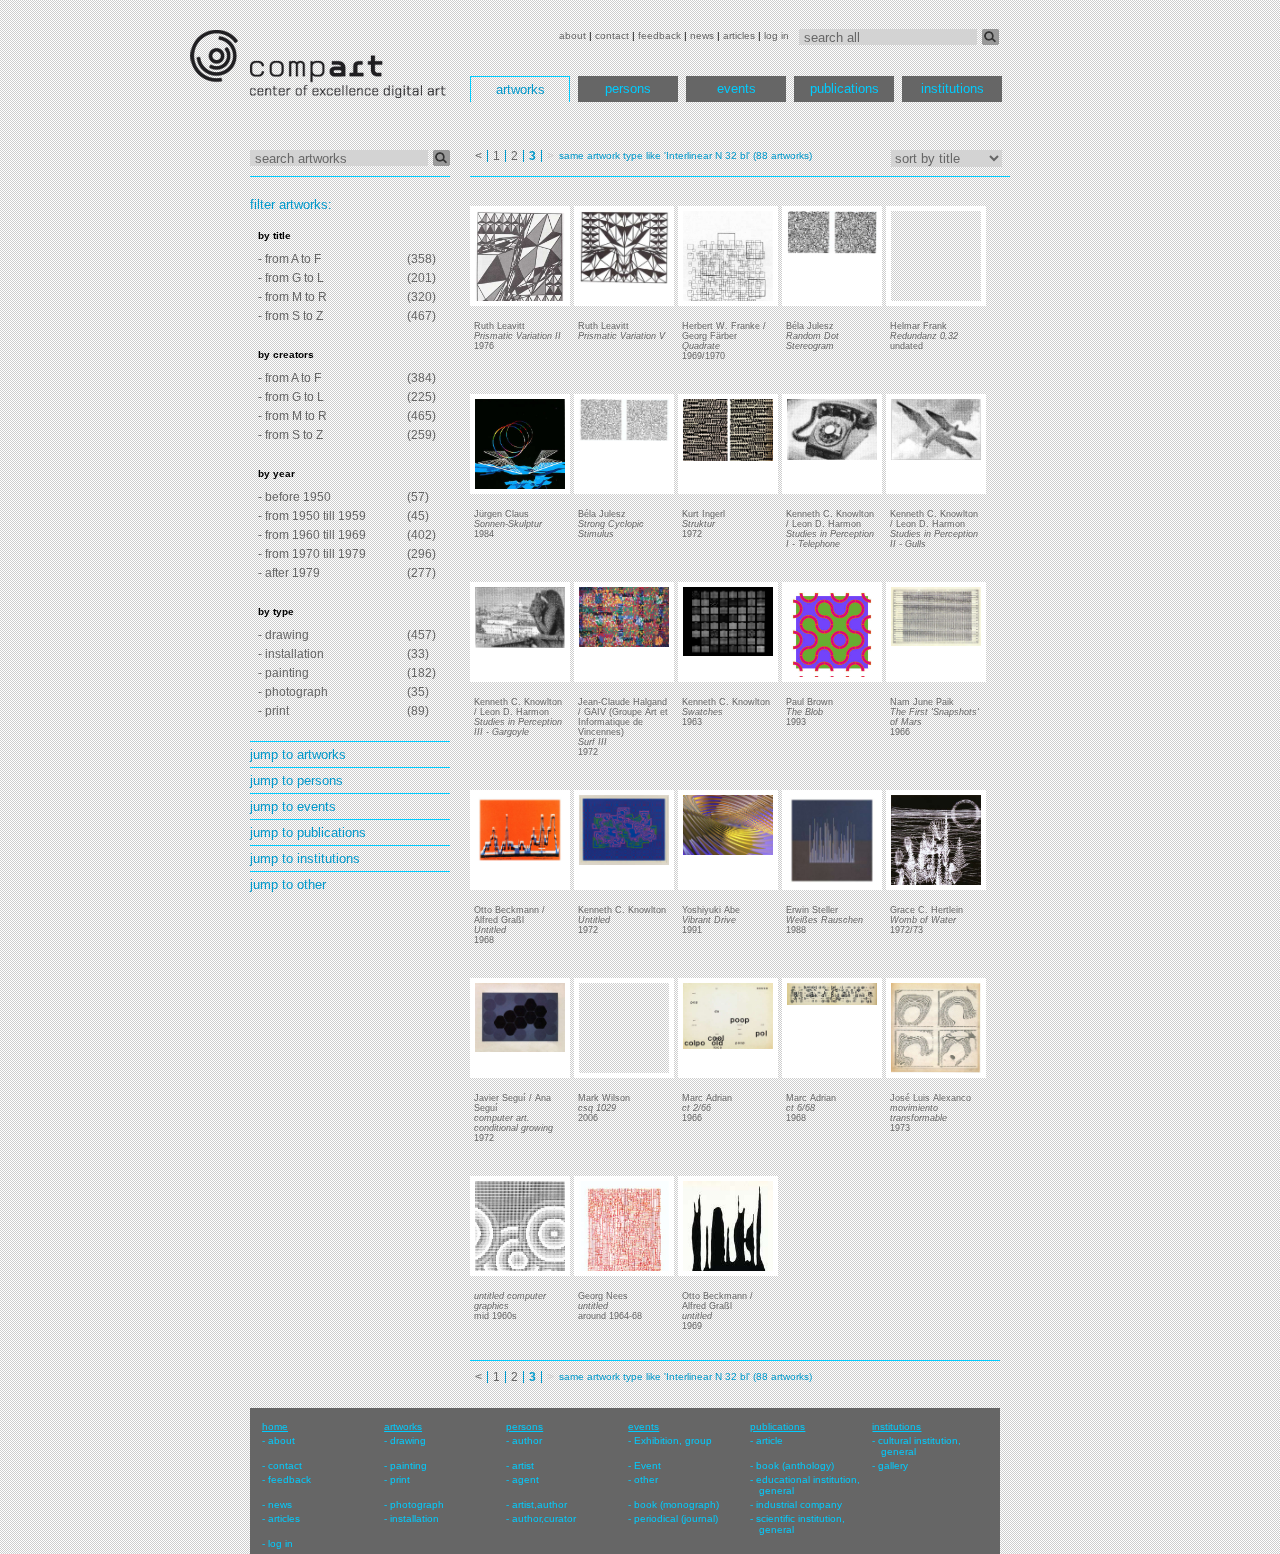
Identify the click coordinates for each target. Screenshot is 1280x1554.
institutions (952, 88)
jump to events (293, 806)
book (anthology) (795, 1465)
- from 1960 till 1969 (312, 535)
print (400, 1479)
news (702, 35)
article (769, 1440)
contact (612, 35)
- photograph (293, 692)
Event (647, 1465)
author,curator (544, 1518)
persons (628, 88)
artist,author (539, 1504)
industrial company (799, 1504)
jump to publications (308, 832)
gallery (893, 1465)
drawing (408, 1440)
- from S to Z (290, 316)
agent (525, 1479)
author (527, 1440)
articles (739, 35)
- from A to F (289, 259)
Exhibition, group (673, 1440)
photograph (417, 1504)
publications (844, 88)
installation (414, 1518)
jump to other (288, 884)
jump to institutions (305, 858)
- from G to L (291, 278)
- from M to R (292, 297)
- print (273, 711)
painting (408, 1465)
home (275, 1426)
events (736, 88)
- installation (291, 654)
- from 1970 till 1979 (312, 554)
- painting (283, 673)
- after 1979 (289, 573)
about (572, 35)
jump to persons (296, 780)
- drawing (283, 635)
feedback (659, 35)
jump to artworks (298, 754)
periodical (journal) (676, 1518)
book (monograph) (676, 1504)
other (646, 1479)
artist (523, 1465)
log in (776, 35)
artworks (520, 89)
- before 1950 (294, 497)
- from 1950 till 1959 (312, 516)
